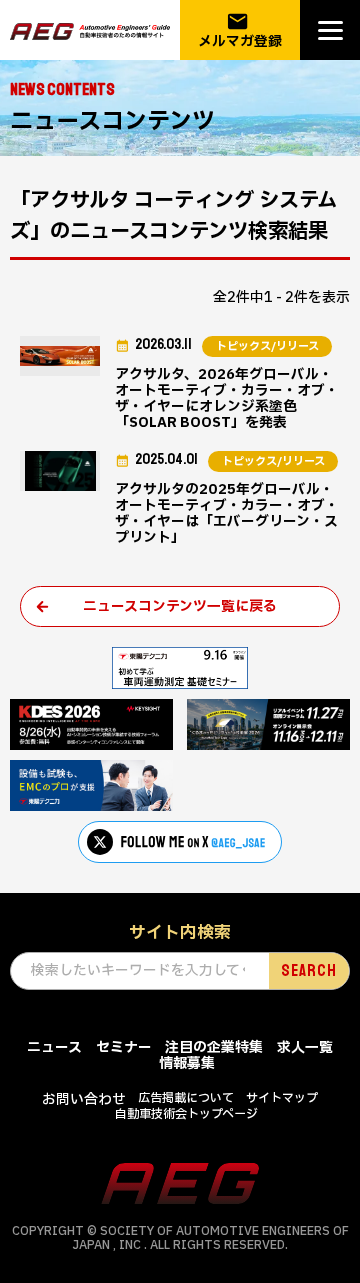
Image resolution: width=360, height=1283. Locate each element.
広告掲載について (186, 1098)
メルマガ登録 (240, 30)
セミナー (124, 1047)
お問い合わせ (84, 1099)
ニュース (54, 1047)
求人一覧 (305, 1047)
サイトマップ (282, 1098)
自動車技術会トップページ (186, 1114)
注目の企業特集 (214, 1047)
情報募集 (187, 1063)
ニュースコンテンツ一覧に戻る (180, 606)
